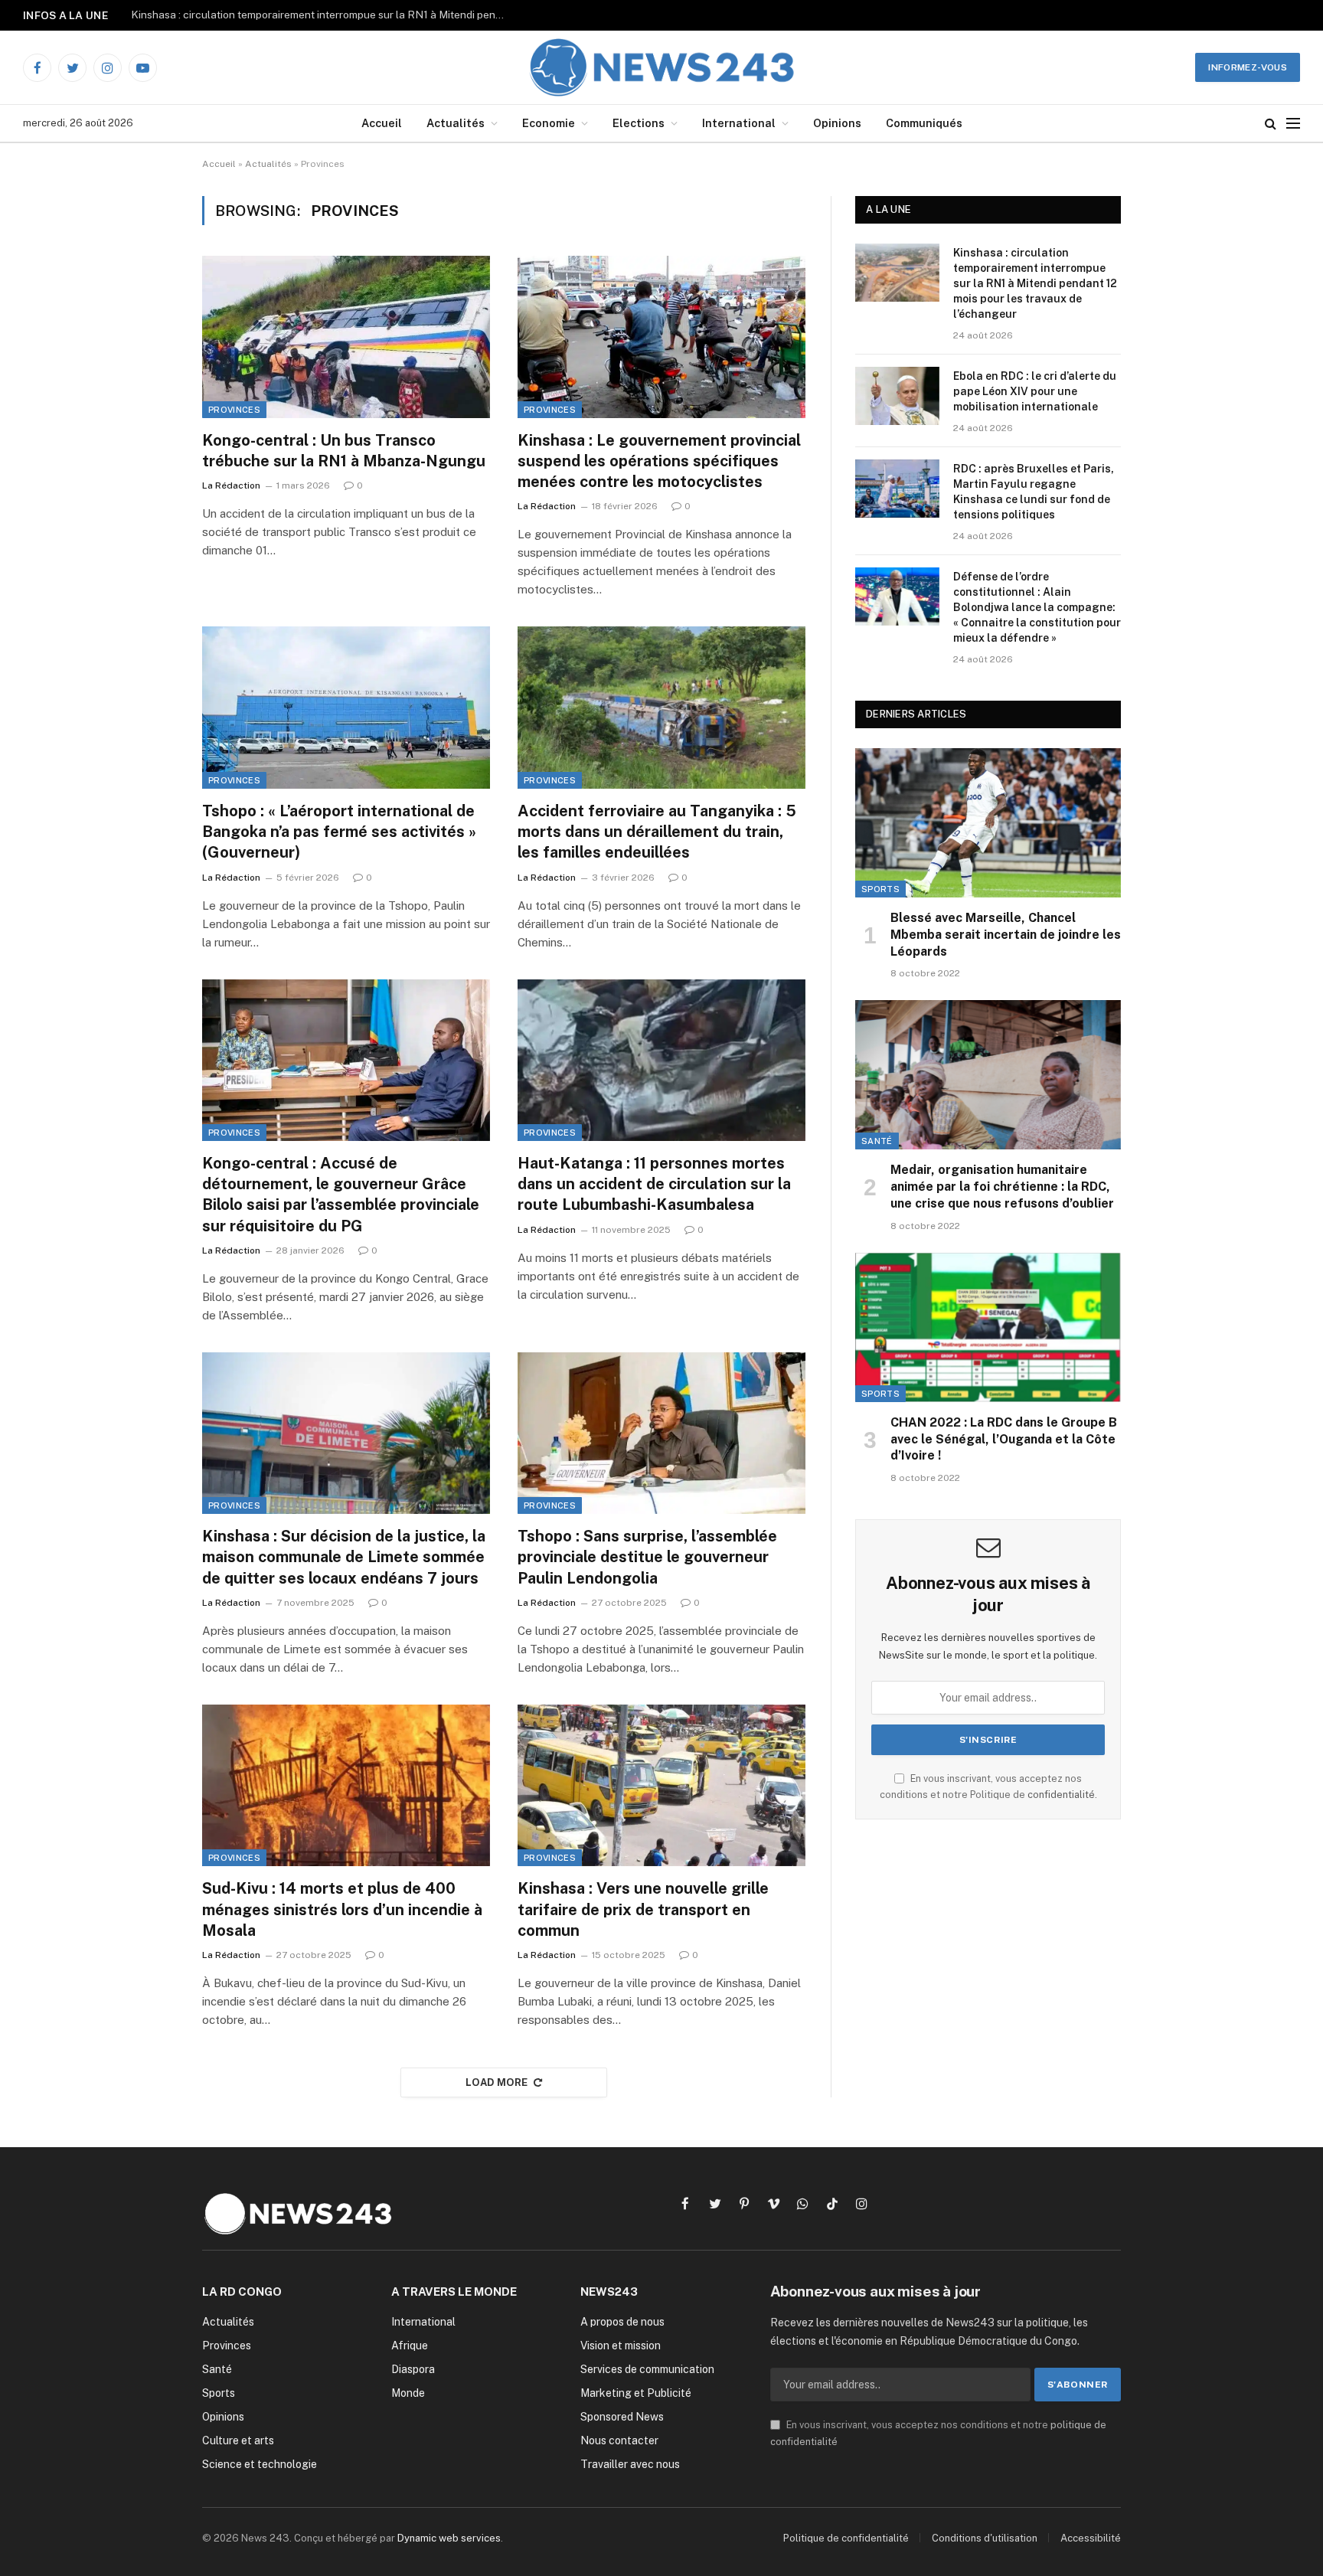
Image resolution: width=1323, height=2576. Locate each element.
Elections (639, 123)
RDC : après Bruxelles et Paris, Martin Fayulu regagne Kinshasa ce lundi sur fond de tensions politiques (1034, 492)
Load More (497, 2082)
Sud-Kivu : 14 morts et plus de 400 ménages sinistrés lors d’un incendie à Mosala (342, 1909)
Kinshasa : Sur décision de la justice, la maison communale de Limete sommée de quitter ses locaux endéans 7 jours (344, 1557)
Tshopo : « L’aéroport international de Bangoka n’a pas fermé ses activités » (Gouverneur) (339, 832)
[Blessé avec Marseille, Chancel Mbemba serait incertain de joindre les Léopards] (988, 823)
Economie (549, 123)
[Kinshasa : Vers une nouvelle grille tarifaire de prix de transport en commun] (661, 1786)
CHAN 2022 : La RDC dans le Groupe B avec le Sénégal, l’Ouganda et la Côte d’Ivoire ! (1004, 1439)
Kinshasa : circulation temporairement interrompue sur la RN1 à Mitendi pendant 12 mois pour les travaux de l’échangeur (1035, 283)
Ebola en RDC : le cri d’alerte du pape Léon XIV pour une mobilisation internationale (322, 15)
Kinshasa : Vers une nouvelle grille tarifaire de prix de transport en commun (643, 1909)
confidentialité (1061, 1795)
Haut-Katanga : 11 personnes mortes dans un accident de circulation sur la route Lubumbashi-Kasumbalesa (654, 1184)
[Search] (1271, 124)
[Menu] (1293, 124)
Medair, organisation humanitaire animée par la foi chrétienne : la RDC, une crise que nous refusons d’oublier (1002, 1187)
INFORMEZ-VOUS (1248, 67)
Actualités (456, 123)
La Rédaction (231, 485)
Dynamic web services (449, 2538)
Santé (877, 1141)
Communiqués (924, 123)
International (739, 123)
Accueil (382, 123)
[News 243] (662, 67)
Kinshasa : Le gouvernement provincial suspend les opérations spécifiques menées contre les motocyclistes (659, 461)
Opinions (837, 123)
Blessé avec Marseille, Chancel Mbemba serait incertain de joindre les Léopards (1006, 935)
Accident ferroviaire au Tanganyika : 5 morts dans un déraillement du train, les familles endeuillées (657, 832)
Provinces (234, 410)
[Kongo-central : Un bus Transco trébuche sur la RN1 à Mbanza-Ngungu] (346, 337)
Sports (880, 889)
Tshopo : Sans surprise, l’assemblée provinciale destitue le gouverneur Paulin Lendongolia (647, 1557)
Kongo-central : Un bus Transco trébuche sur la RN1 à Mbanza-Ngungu (344, 451)
